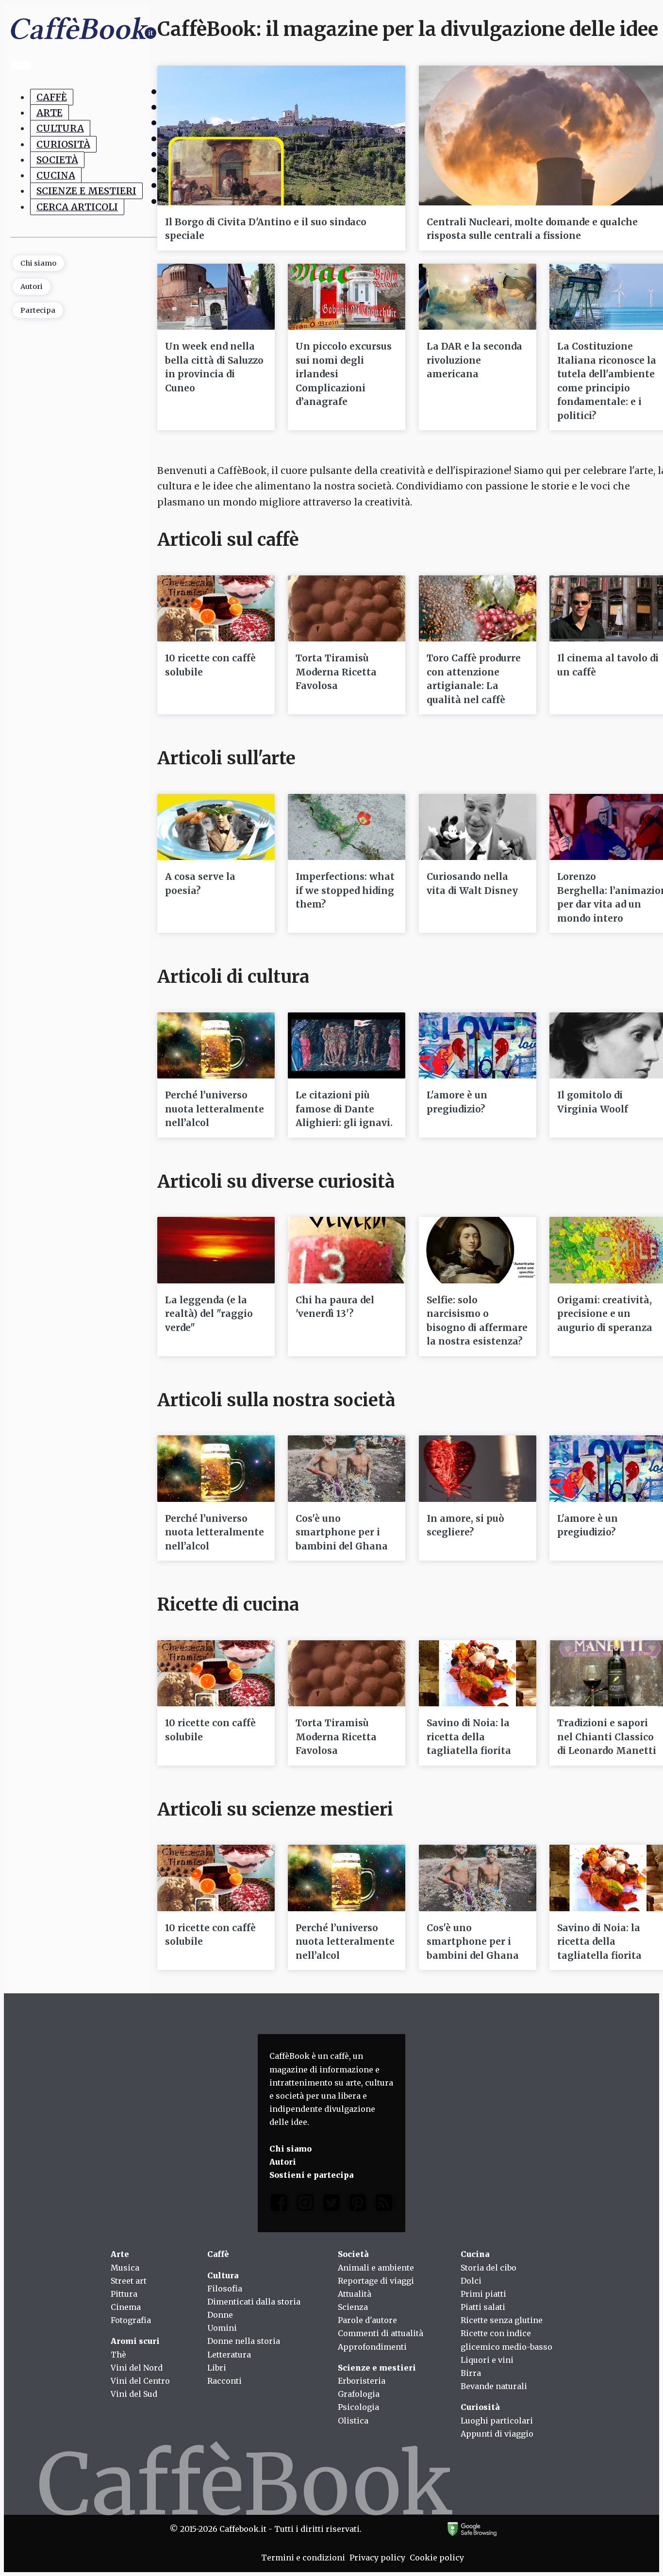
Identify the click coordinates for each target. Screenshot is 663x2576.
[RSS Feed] (384, 2205)
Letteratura (229, 2355)
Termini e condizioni (303, 2558)
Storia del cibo (489, 2268)
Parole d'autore (367, 2320)
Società (57, 160)
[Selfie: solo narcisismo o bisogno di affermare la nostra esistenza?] (478, 1250)
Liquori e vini (487, 2360)
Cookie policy (437, 2558)
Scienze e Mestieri (86, 191)
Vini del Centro (140, 2381)
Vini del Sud (134, 2394)
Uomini (222, 2328)
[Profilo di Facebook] (279, 2205)
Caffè (52, 97)
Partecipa (38, 310)
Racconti (224, 2381)
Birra (471, 2373)
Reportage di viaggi (376, 2281)
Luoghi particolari (497, 2421)
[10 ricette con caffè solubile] (216, 608)
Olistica (353, 2421)
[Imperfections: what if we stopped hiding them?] (347, 827)
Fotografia (131, 2320)
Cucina (56, 175)
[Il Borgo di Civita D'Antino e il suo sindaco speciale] (281, 135)
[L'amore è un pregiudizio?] (478, 1045)
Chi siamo (38, 263)
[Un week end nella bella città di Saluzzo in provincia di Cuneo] (216, 297)
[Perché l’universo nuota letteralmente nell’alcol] (216, 1045)
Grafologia (359, 2394)
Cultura (60, 128)
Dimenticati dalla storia (254, 2302)
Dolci (471, 2281)
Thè (118, 2355)
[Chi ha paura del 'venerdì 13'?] (347, 1250)
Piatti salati (483, 2307)
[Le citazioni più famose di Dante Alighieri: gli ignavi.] (347, 1045)
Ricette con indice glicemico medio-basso (506, 2340)
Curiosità (63, 144)
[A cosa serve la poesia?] (216, 827)
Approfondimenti (372, 2347)
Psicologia (358, 2407)
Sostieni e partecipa (311, 2175)
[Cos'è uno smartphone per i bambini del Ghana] (347, 1468)
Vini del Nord (137, 2368)
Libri (217, 2368)
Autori (32, 286)
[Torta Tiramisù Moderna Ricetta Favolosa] (347, 608)
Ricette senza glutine (502, 2320)
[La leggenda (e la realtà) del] (216, 1250)
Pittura (124, 2294)
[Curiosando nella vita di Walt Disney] (478, 827)
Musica (125, 2268)
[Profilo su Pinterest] (358, 2205)
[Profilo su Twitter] (331, 2205)
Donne (220, 2315)
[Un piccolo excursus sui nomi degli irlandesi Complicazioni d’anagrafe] (347, 297)
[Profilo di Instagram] (305, 2205)
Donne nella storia (244, 2341)
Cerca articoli (77, 207)
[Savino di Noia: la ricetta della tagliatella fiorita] (478, 1673)
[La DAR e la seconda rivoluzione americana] (478, 297)
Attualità (355, 2294)
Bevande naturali (494, 2386)
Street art (129, 2281)
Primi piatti (483, 2294)
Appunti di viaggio (497, 2434)
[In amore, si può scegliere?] (478, 1468)
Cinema (126, 2307)
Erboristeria (362, 2381)
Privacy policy (377, 2558)
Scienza (353, 2307)
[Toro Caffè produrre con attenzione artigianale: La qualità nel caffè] (478, 608)
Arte (50, 113)
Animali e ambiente (376, 2268)
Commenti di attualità (381, 2333)
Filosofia (225, 2289)
